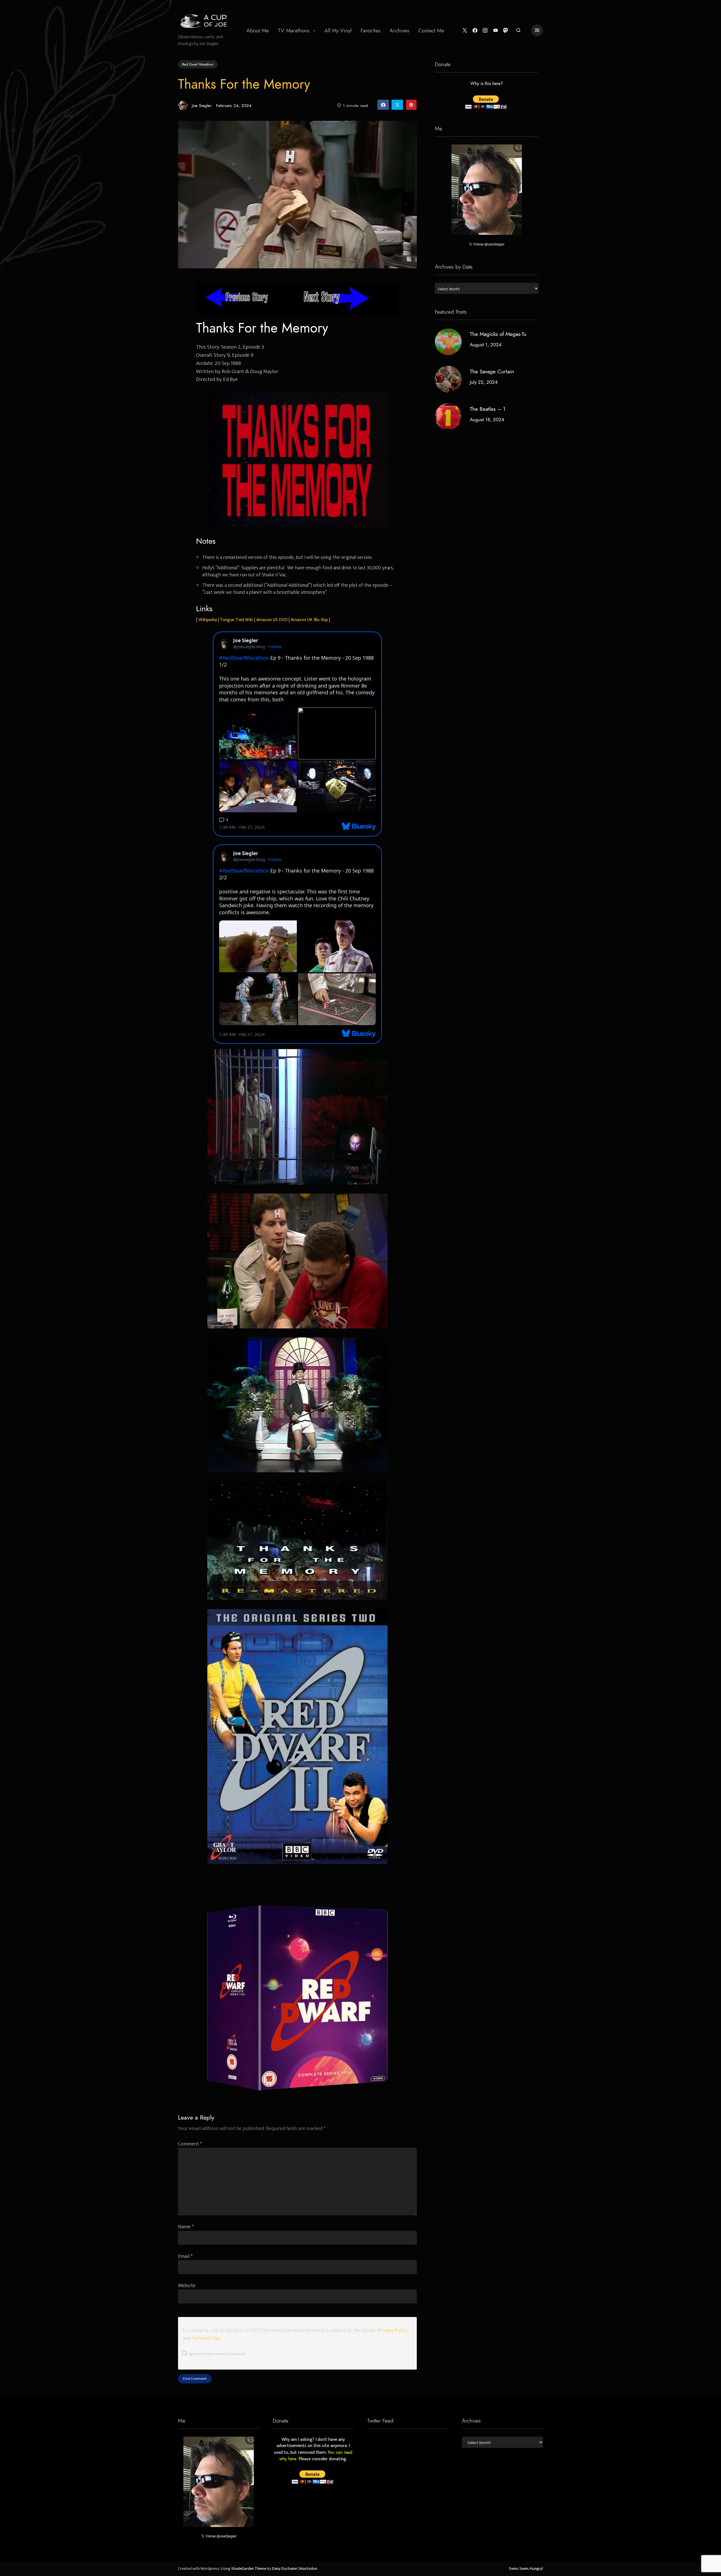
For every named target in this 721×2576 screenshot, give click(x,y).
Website (187, 2286)
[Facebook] (475, 31)
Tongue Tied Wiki (237, 620)
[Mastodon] (506, 31)
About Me (258, 31)
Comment (190, 2144)
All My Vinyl (338, 31)
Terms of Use (206, 2338)
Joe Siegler (202, 105)
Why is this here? (487, 84)
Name (186, 2227)
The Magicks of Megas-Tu (498, 334)
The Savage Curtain (492, 372)
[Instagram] (485, 31)
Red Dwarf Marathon (198, 64)
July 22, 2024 (484, 382)
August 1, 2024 (486, 345)
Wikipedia (208, 620)
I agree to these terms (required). (216, 2354)
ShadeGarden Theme (249, 2569)
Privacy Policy (393, 2330)
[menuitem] (258, 30)
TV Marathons (294, 31)
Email (185, 2256)
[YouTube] (496, 31)
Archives (399, 31)
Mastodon (308, 2569)
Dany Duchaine (284, 2569)
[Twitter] (465, 31)
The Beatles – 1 (488, 409)
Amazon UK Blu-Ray (309, 620)
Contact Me (431, 31)
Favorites (370, 31)
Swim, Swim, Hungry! (526, 2569)
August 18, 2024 (487, 420)
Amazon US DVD (272, 620)
